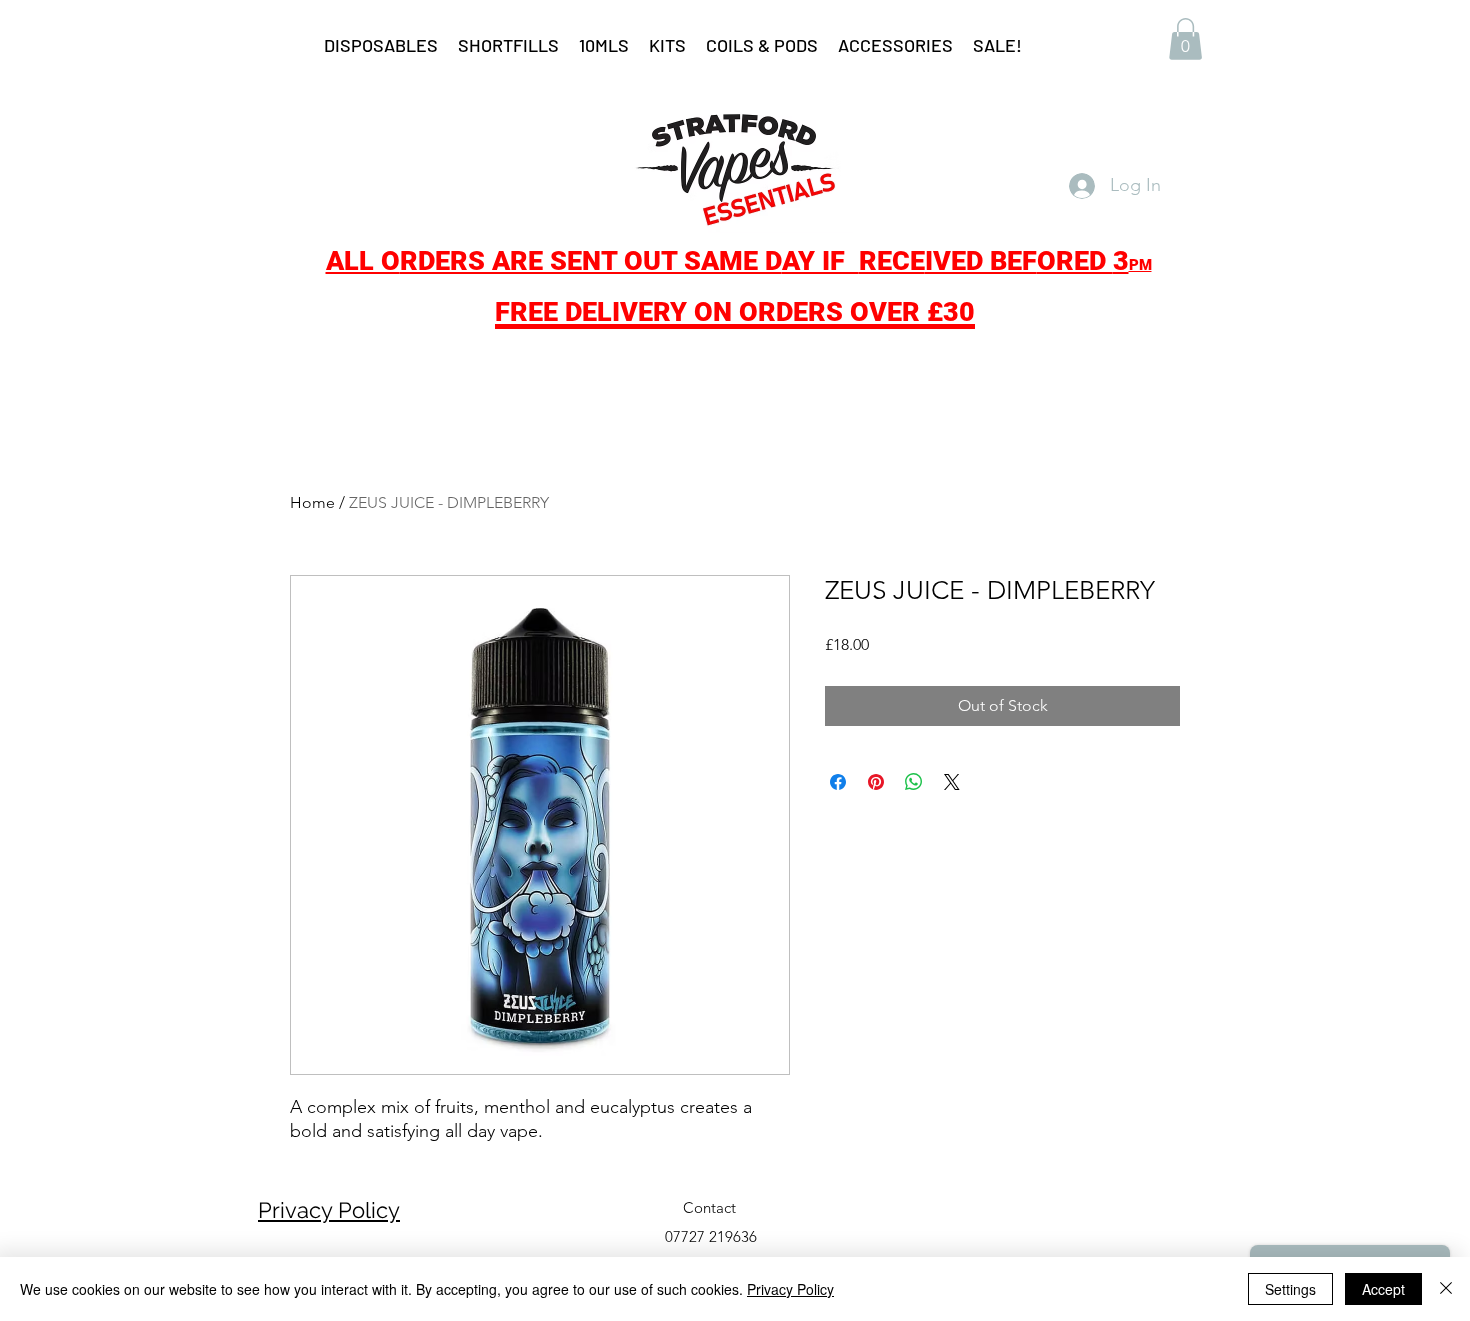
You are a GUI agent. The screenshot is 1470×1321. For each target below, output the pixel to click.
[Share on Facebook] (838, 782)
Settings (1290, 1289)
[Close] (1446, 1289)
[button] (1185, 39)
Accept (1383, 1289)
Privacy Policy (329, 1210)
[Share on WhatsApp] (914, 782)
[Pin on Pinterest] (876, 782)
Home (312, 502)
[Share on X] (952, 782)
